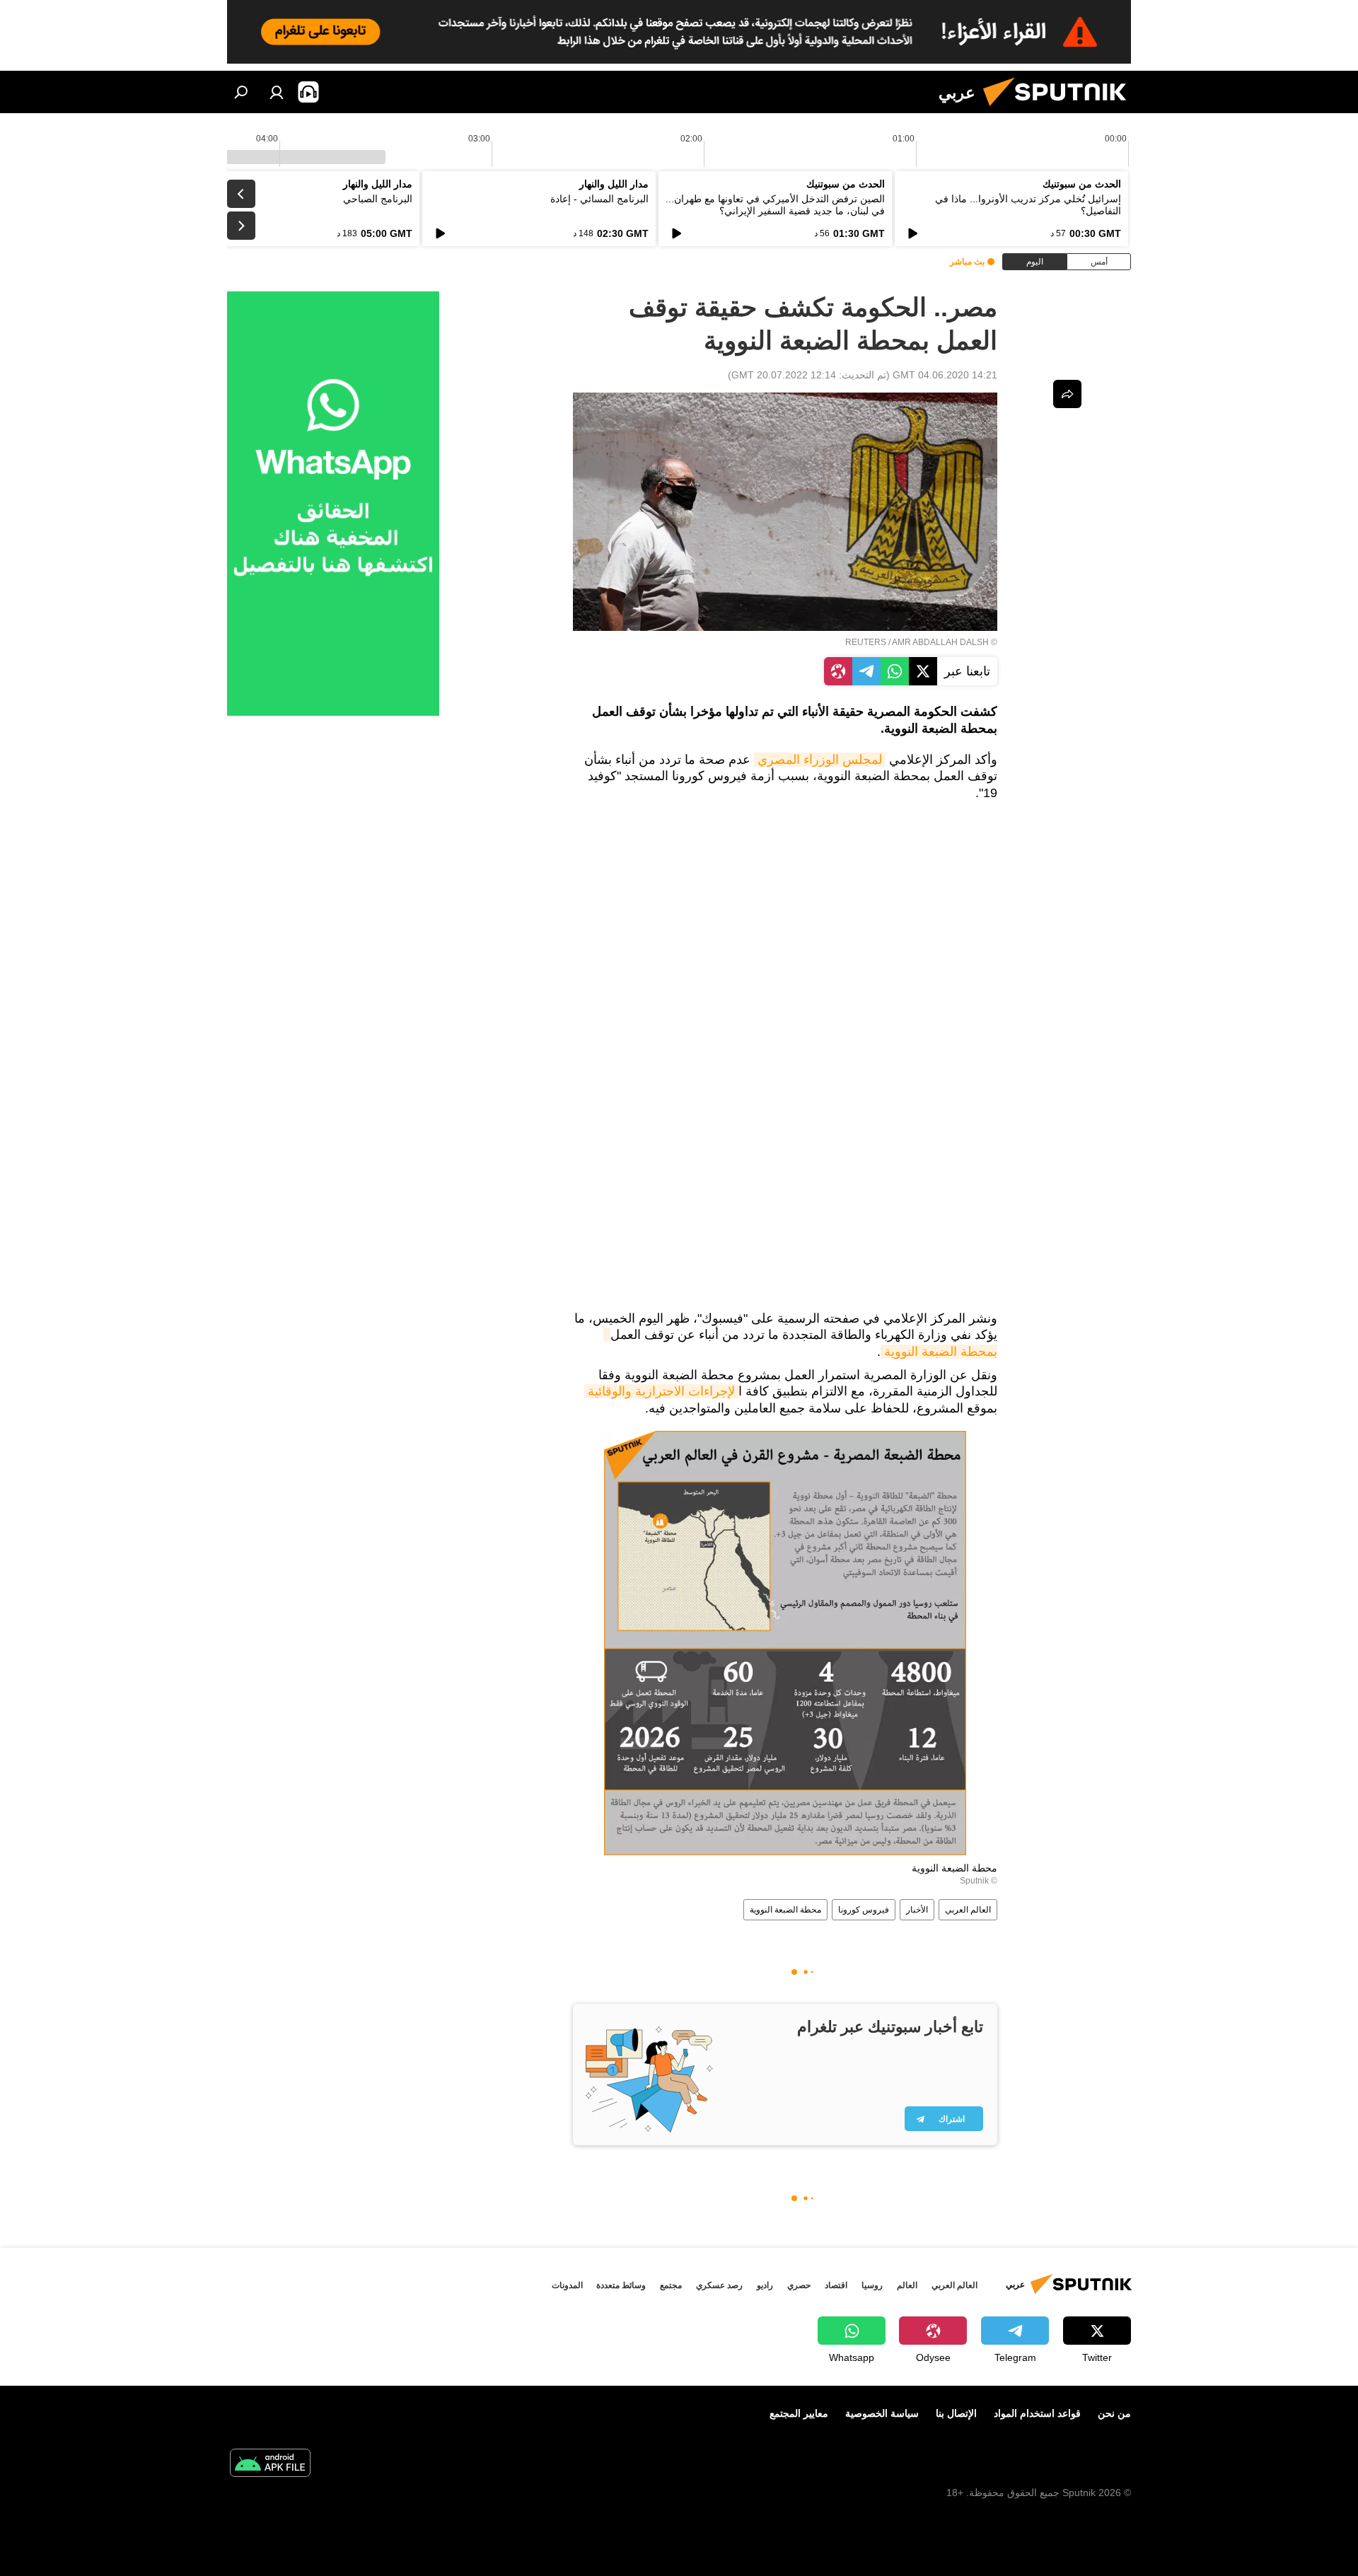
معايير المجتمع (799, 2413)
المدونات (567, 2285)
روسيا (872, 2285)
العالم (907, 2285)
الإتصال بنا (956, 2413)
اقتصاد (836, 2285)
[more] (1067, 394)
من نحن (1114, 2413)
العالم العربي (968, 1910)
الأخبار (917, 1910)
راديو (765, 2285)
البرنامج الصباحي (378, 199)
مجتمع (671, 2285)
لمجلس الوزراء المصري (820, 760)
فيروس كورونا (864, 1910)
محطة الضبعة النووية (785, 1910)
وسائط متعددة (621, 2285)
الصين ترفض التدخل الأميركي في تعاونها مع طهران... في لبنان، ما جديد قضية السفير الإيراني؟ (775, 205)
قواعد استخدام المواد (1037, 2413)
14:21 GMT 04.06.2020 (945, 375)
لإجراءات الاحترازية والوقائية (661, 1391)
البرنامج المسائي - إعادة (599, 199)
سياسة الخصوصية (882, 2413)
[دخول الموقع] (277, 92)
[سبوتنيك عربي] (1060, 110)
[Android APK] (270, 2465)
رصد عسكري (719, 2285)
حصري (799, 2285)
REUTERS (866, 642)
